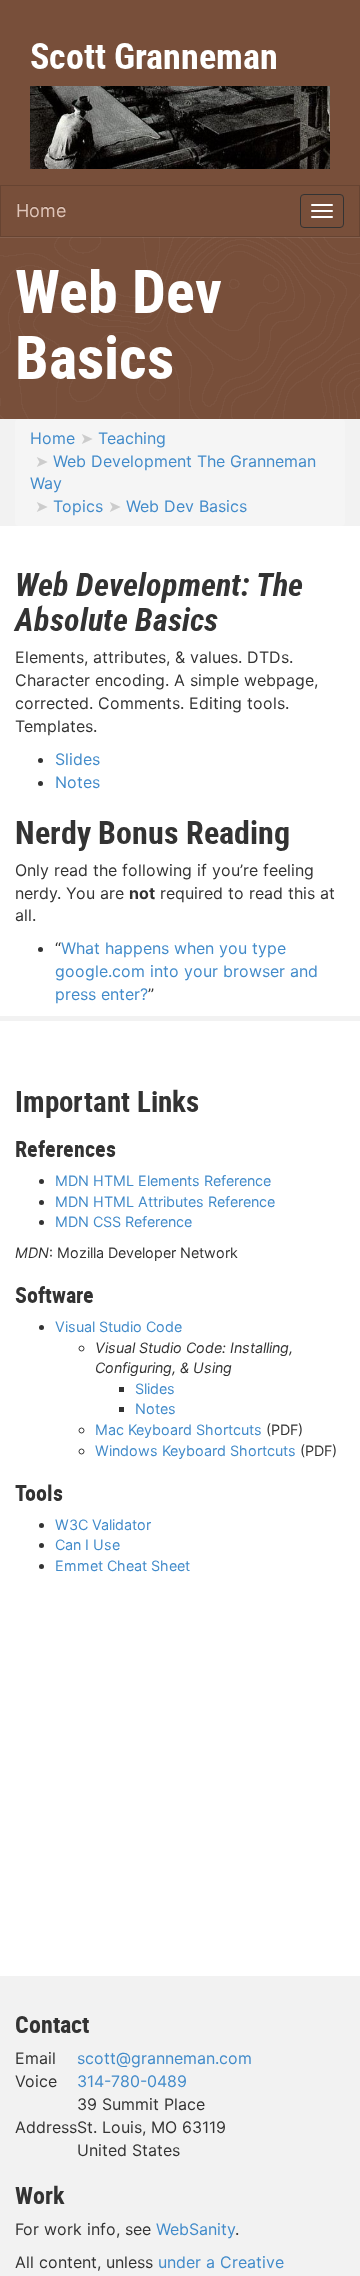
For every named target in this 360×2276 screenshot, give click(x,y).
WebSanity (195, 2229)
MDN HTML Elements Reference (163, 1180)
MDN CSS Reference (123, 1221)
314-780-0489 (132, 2081)
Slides (77, 759)
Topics (78, 506)
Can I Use (87, 1544)
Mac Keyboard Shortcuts (178, 1429)
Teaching (132, 438)
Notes (77, 782)
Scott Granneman (154, 55)
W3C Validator (103, 1524)
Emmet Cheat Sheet (122, 1565)
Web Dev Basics (186, 506)
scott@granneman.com (164, 2058)
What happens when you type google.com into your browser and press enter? (186, 971)
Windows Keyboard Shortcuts (195, 1450)
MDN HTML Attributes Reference (165, 1201)
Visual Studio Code (118, 1326)
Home (41, 210)
